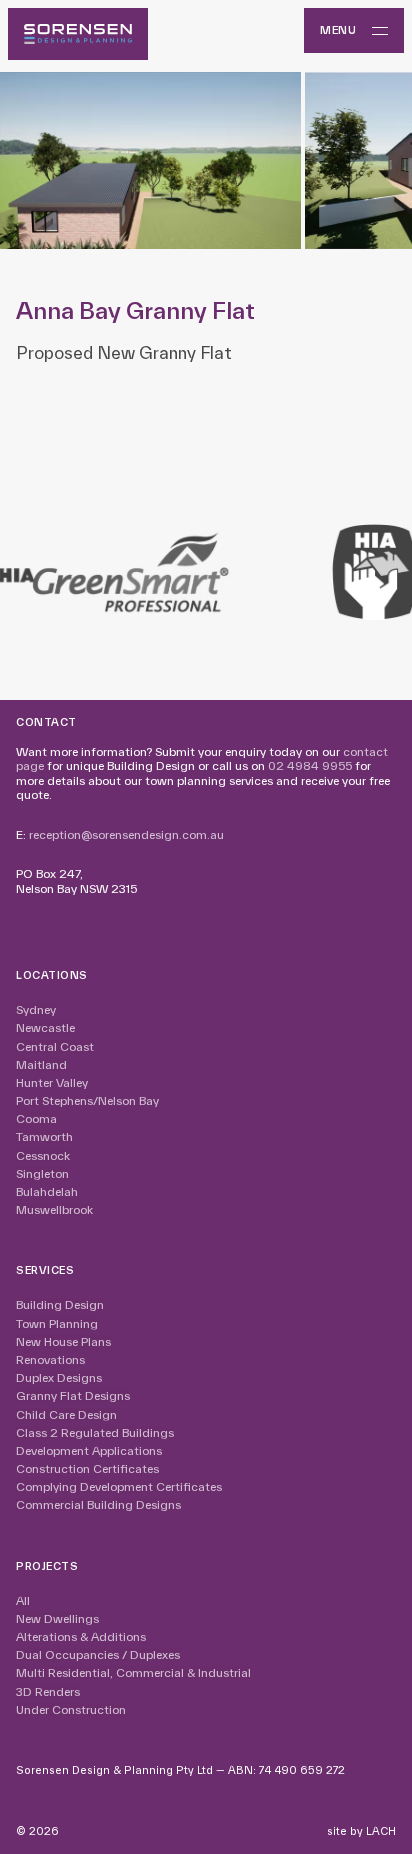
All (23, 1600)
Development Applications (89, 1450)
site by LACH (361, 1831)
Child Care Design (66, 1414)
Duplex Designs (59, 1377)
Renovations (50, 1359)
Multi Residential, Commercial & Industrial (133, 1672)
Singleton (42, 1173)
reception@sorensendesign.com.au (126, 834)
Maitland (41, 1064)
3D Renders (48, 1691)
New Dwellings (57, 1618)
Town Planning (57, 1323)
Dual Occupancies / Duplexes (98, 1654)
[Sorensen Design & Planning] (78, 34)
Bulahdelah (47, 1191)
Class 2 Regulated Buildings (95, 1432)
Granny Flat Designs (73, 1395)
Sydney (36, 1009)
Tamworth (44, 1136)
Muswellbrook (54, 1209)
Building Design (60, 1304)
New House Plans (63, 1341)
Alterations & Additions (81, 1636)
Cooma (36, 1118)
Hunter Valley (52, 1082)
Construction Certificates (87, 1468)
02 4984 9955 (310, 765)
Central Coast (55, 1046)
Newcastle (45, 1027)
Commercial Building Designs (98, 1504)
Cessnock (43, 1155)
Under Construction (71, 1709)
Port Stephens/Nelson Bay (87, 1100)
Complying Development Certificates (119, 1486)
